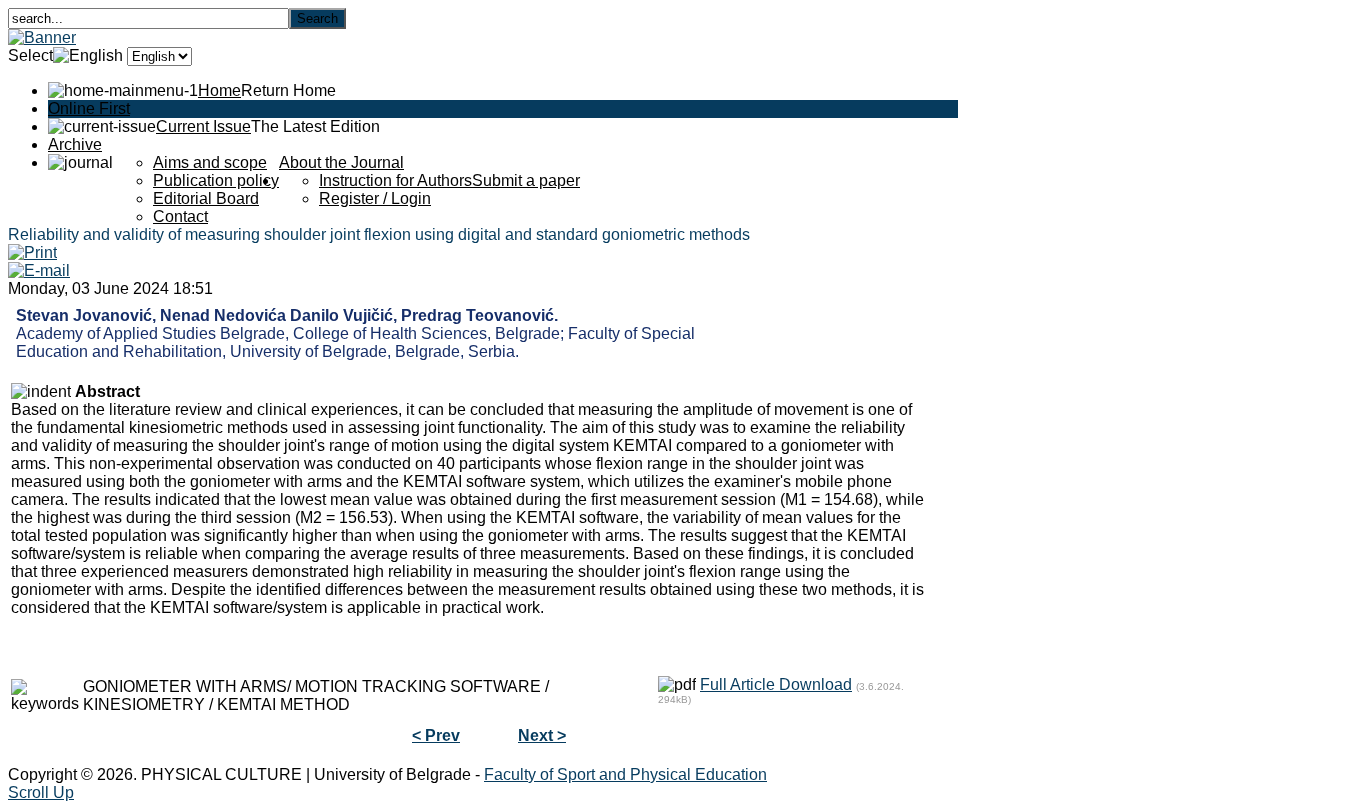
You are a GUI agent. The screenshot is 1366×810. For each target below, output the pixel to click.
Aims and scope (210, 162)
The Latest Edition (315, 126)
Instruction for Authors (395, 180)
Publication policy (216, 180)
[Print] (32, 252)
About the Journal (341, 162)
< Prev (436, 735)
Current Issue (203, 126)
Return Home (288, 90)
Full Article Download (776, 684)
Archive (75, 144)
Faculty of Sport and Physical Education (625, 774)
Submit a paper (526, 180)
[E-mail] (39, 270)
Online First (89, 108)
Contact (180, 216)
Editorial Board (206, 198)
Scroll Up (41, 792)
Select (30, 55)
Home (219, 90)
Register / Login (375, 198)
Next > (542, 735)
